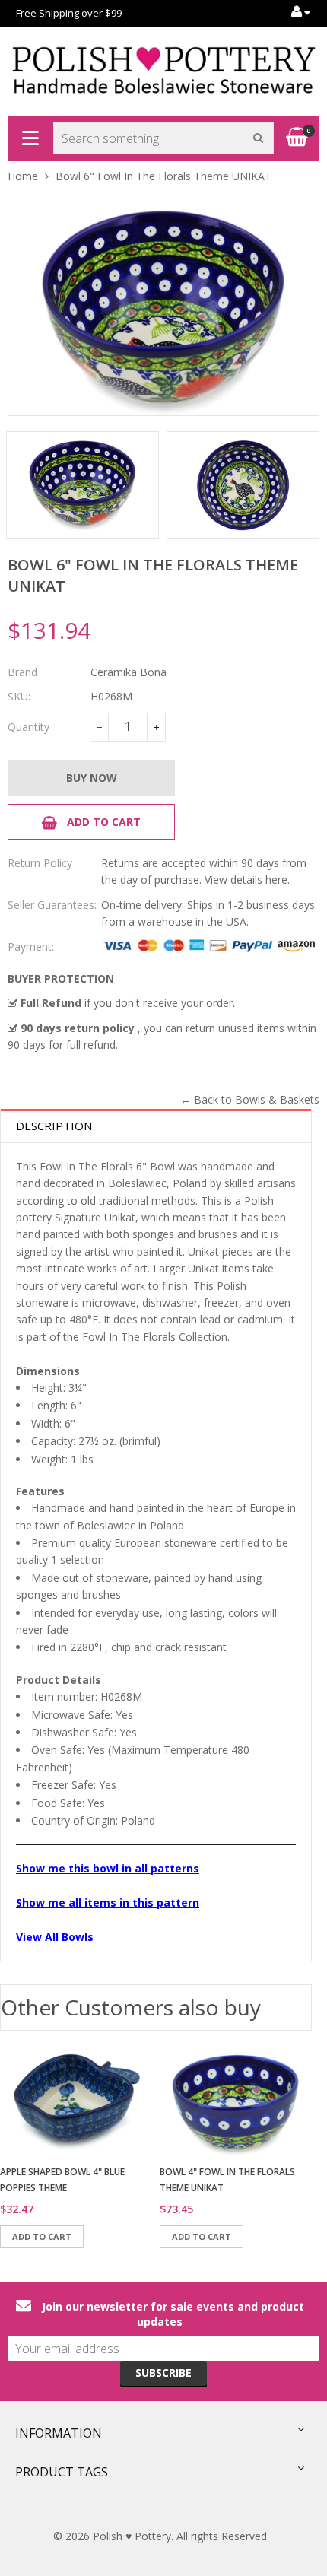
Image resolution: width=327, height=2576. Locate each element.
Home (23, 176)
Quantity (29, 727)
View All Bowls (55, 1937)
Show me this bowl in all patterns (108, 1868)
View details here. (247, 880)
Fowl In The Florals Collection (155, 1337)
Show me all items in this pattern (108, 1903)
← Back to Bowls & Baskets (250, 1099)
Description (54, 1126)
